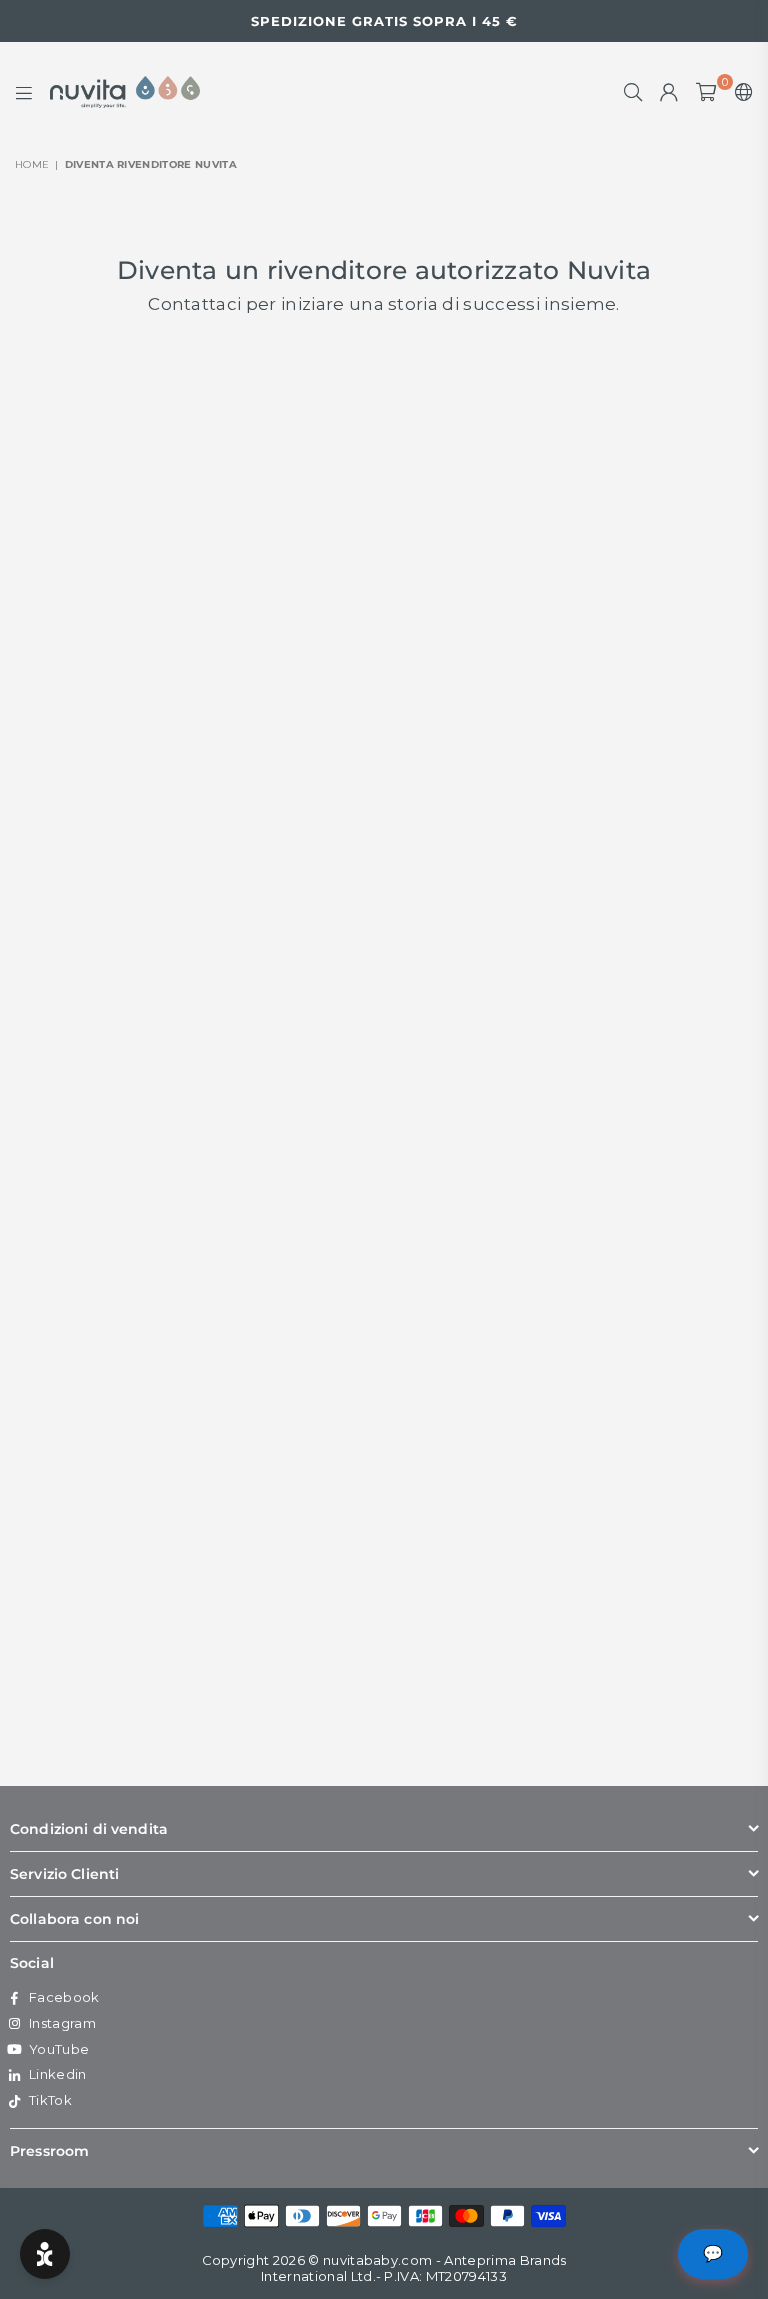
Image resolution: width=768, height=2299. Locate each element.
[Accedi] (669, 92)
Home (32, 164)
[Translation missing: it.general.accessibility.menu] (24, 92)
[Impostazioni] (739, 92)
